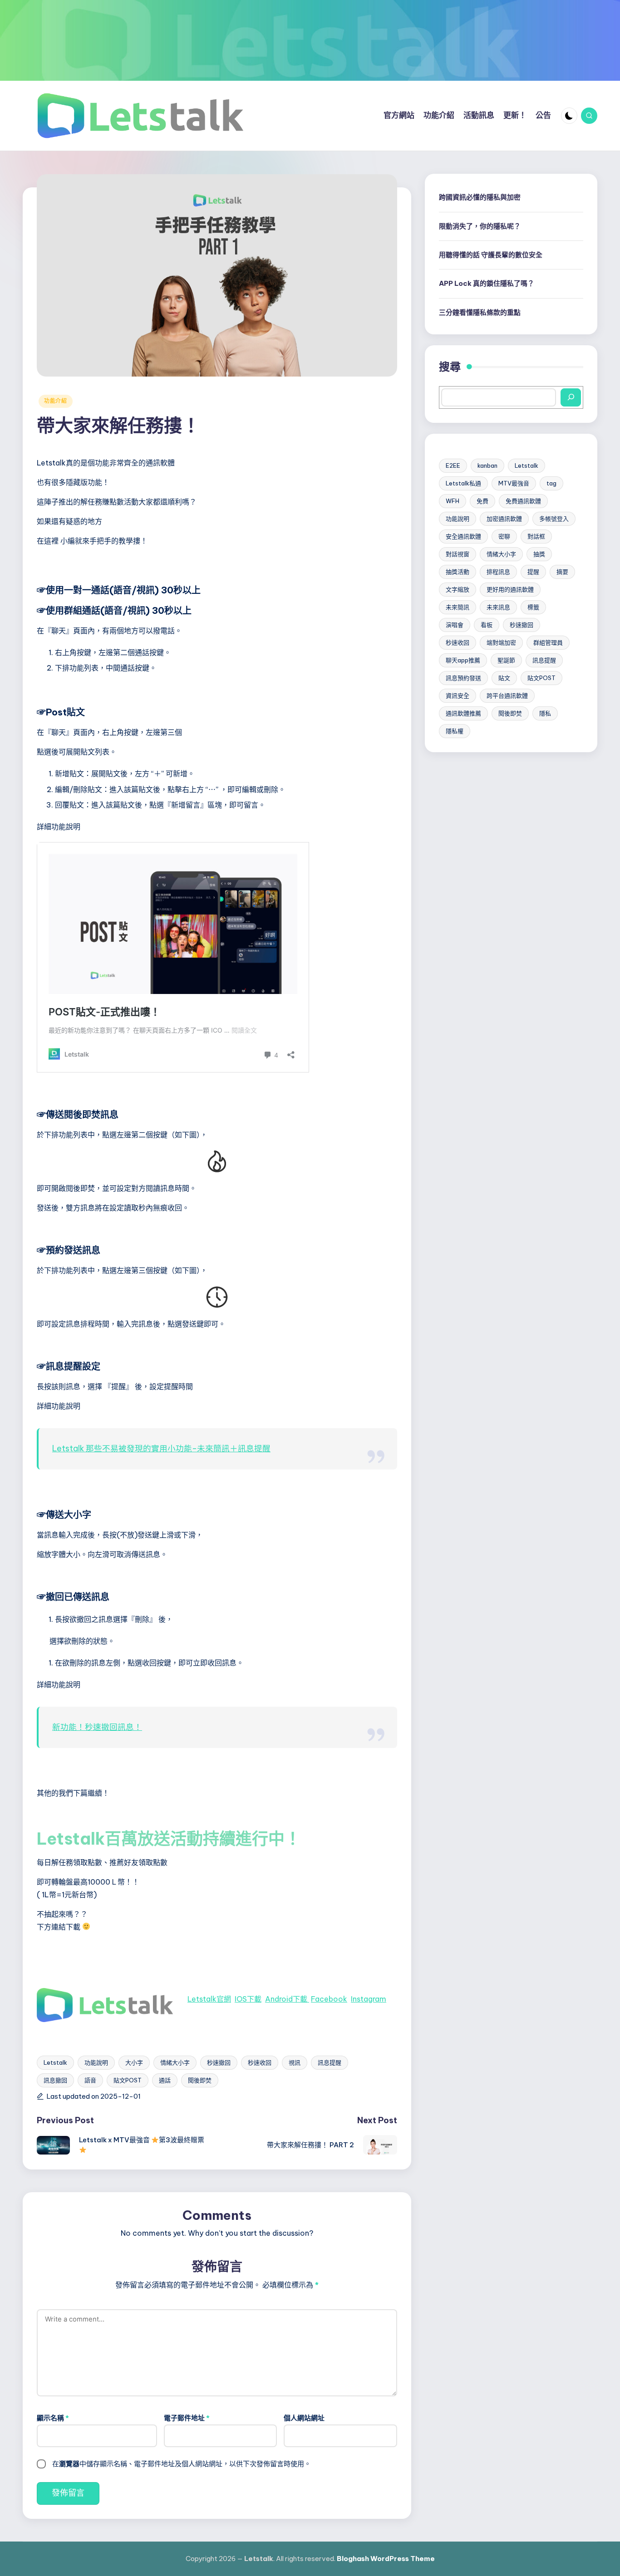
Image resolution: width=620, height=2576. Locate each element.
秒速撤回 (219, 2062)
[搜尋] (571, 397)
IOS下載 (248, 1999)
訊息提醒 (330, 2062)
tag (551, 483)
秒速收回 (260, 2062)
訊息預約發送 (463, 677)
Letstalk (55, 2062)
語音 (90, 2080)
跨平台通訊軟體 (507, 695)
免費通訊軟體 (523, 500)
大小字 (134, 2062)
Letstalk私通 (463, 483)
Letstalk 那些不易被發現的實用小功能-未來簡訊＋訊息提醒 (161, 1448)
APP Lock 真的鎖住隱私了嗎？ (487, 283)
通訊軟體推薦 (463, 713)
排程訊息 (498, 571)
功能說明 (96, 2062)
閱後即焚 (200, 2080)
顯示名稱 (53, 2418)
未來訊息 (498, 607)
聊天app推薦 (463, 660)
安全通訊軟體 (463, 536)
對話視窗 (458, 553)
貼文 (504, 677)
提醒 (533, 571)
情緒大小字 (175, 2062)
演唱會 (455, 624)
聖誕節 (506, 660)
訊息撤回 (55, 2080)
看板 (487, 624)
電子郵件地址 (187, 2418)
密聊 (504, 536)
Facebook (329, 1999)
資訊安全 (458, 695)
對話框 (536, 536)
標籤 (533, 607)
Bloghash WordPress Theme (386, 2559)
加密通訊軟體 (504, 518)
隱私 (545, 713)
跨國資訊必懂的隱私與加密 (480, 197)
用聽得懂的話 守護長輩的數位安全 (491, 254)
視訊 (295, 2062)
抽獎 (539, 553)
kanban (487, 465)
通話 (165, 2080)
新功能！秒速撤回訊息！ (97, 1727)
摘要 (562, 571)
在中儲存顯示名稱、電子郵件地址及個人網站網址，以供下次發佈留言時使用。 (182, 2464)
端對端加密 (501, 642)
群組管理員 (548, 642)
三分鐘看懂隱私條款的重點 (480, 312)
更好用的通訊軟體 (510, 589)
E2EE (453, 465)
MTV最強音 (514, 483)
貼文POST (128, 2080)
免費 (482, 500)
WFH (453, 500)
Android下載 (287, 1999)
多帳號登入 (554, 518)
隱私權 (455, 730)
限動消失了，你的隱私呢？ (480, 226)
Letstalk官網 (209, 1999)
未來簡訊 (458, 607)
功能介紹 (56, 401)
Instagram (369, 1999)
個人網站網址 (304, 2418)
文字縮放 (458, 589)
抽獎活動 (458, 571)
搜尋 (450, 366)
